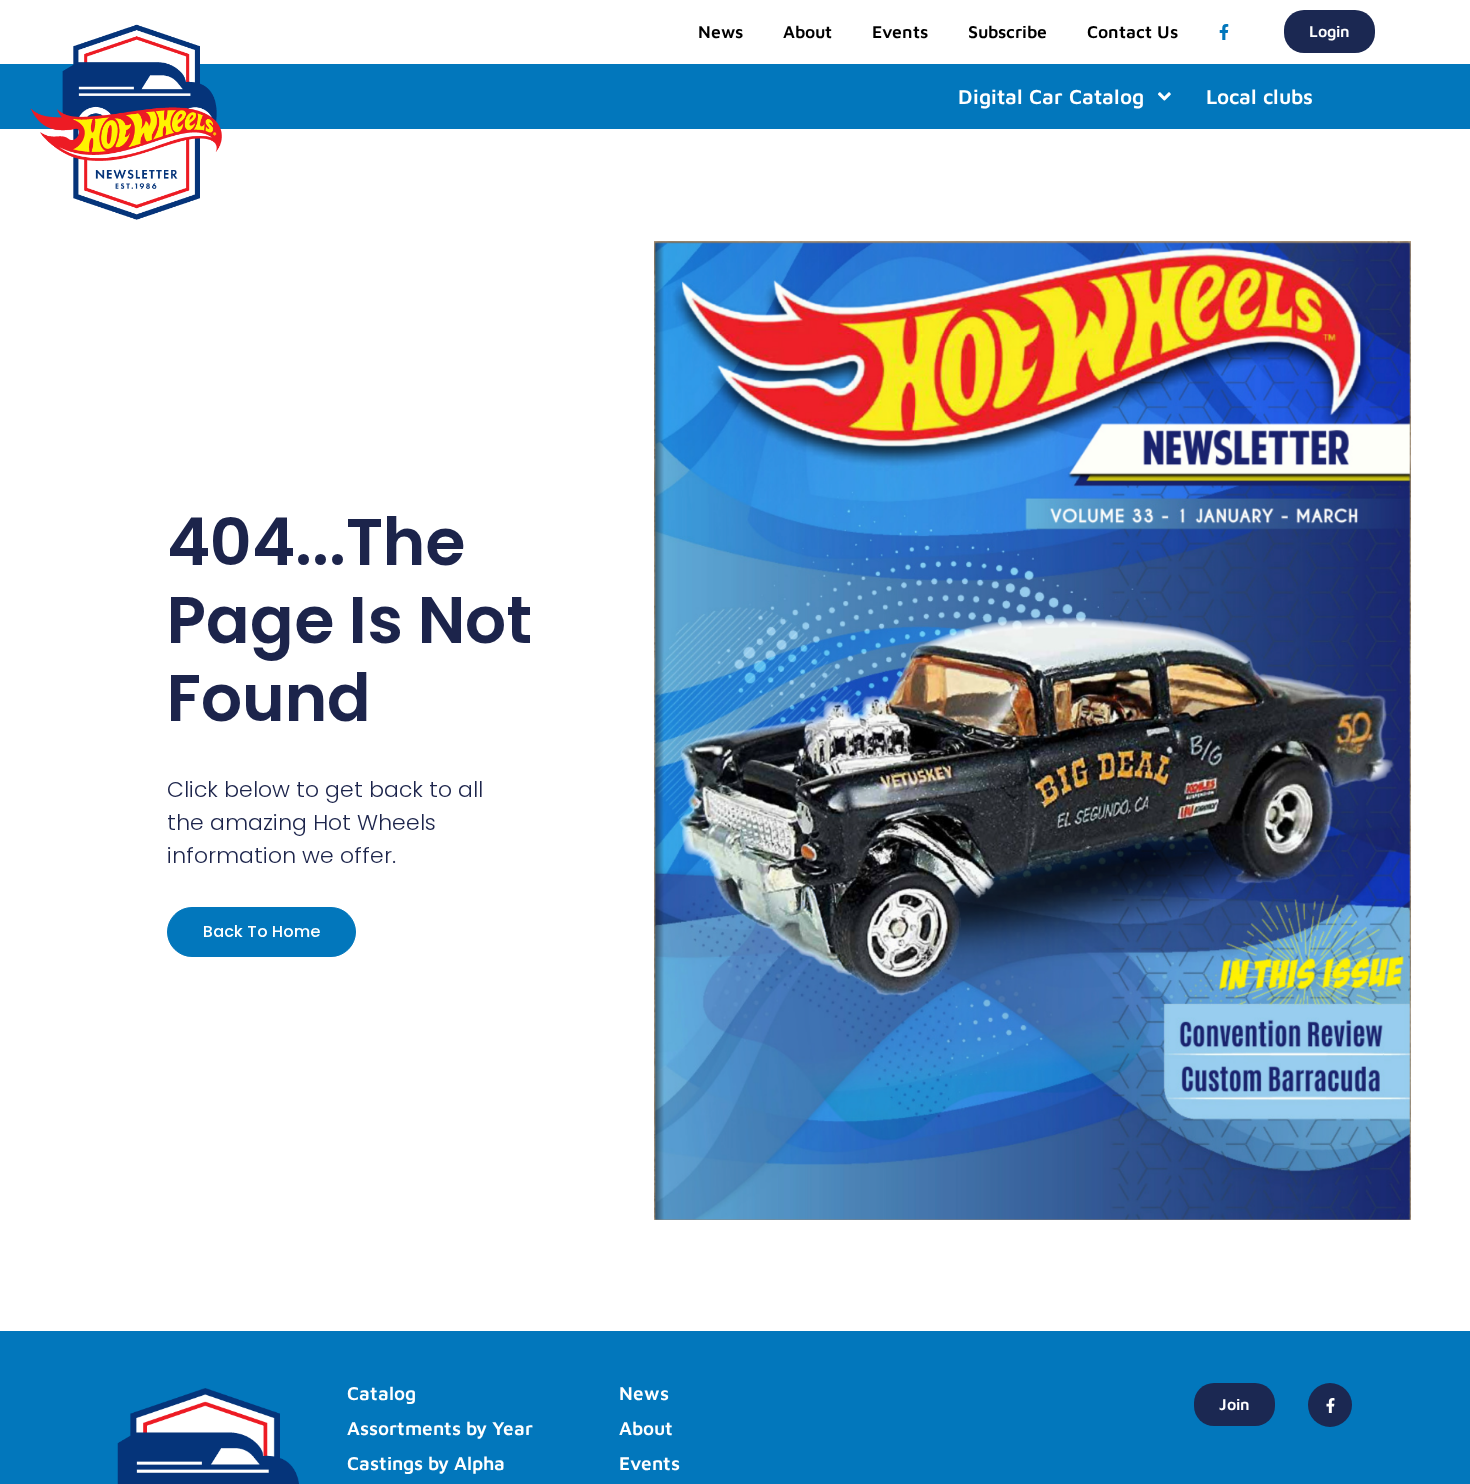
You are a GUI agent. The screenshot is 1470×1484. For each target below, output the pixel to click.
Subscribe (1007, 31)
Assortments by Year (440, 1428)
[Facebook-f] (1224, 32)
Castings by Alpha (426, 1463)
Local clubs (1259, 96)
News (720, 31)
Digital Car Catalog (1051, 96)
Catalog (381, 1393)
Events (900, 31)
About (807, 31)
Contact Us (1132, 31)
